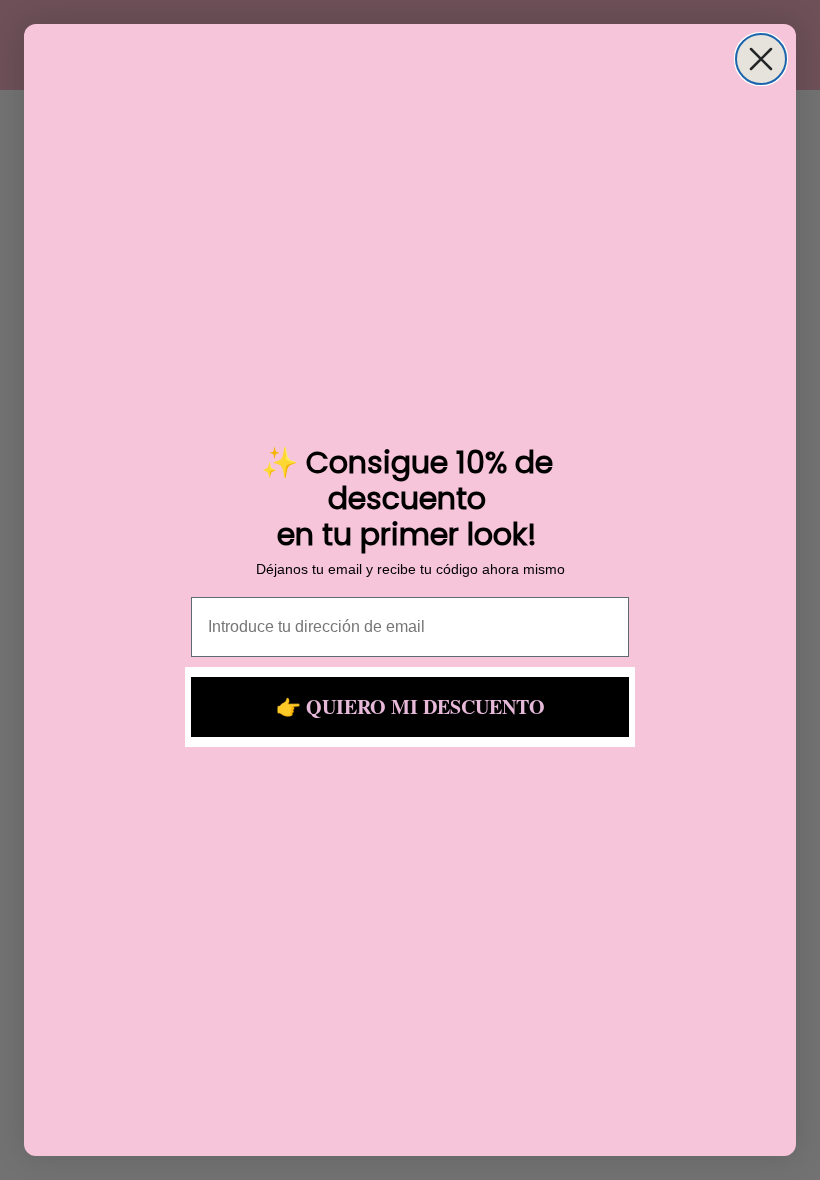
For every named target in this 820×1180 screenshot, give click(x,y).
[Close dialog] (761, 59)
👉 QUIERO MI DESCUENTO (410, 706)
